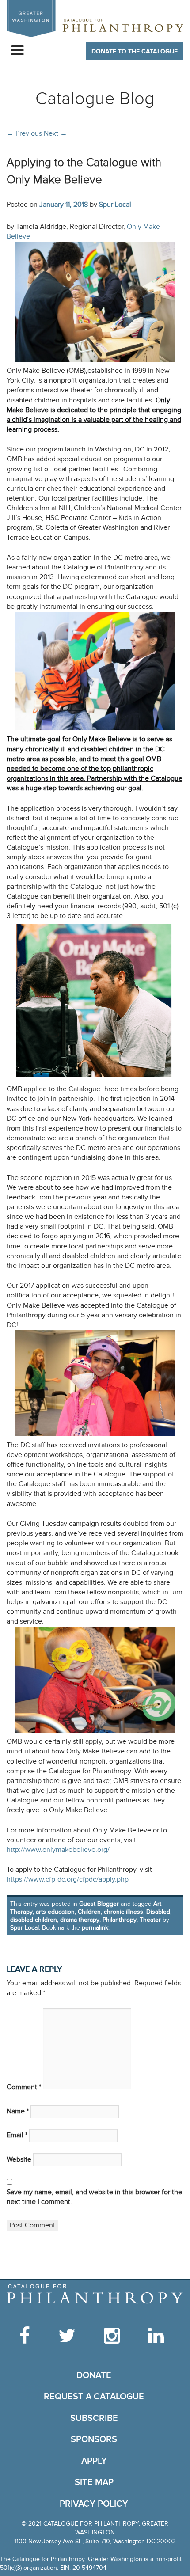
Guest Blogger (99, 1904)
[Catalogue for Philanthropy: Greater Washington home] (95, 19)
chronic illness (123, 1912)
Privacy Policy (94, 2504)
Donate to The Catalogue (135, 51)
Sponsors (94, 2439)
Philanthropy (120, 1920)
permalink (95, 1928)
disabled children (34, 1920)
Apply (94, 2461)
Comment (24, 2087)
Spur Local (115, 205)
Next (55, 133)
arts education (55, 1912)
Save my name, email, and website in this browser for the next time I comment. (94, 2197)
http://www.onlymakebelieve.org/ (58, 1850)
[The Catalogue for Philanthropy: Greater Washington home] (95, 2294)
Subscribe (94, 2418)
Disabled (158, 1912)
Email (17, 2135)
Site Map (94, 2482)
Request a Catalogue (94, 2397)
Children (89, 1912)
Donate (94, 2375)
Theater (150, 1920)
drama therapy (80, 1920)
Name (18, 2111)
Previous (24, 133)
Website (19, 2160)
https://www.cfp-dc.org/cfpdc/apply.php (68, 1880)
